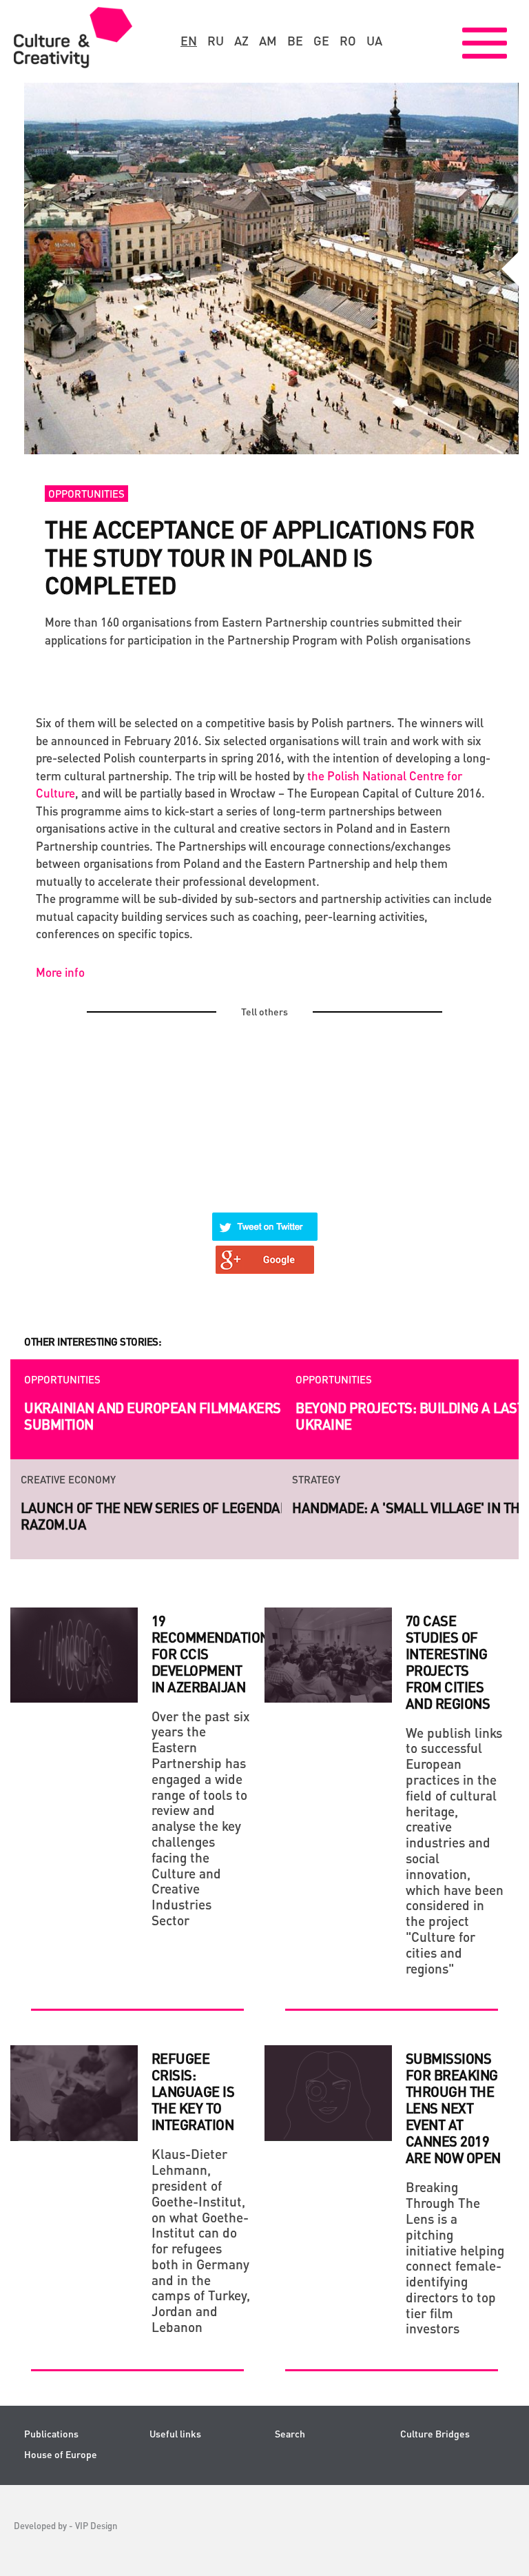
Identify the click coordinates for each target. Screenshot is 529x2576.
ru (216, 41)
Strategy (45, 1479)
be (295, 41)
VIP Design (96, 2525)
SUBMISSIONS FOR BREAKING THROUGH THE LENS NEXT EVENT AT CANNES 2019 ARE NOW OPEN (453, 2108)
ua (374, 41)
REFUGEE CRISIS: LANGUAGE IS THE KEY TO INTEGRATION (193, 2091)
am (268, 41)
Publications (51, 2434)
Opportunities (86, 494)
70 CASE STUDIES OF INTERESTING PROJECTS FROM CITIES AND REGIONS (449, 1662)
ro (348, 41)
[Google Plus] (265, 1251)
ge (321, 41)
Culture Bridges (435, 2434)
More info (60, 972)
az (241, 41)
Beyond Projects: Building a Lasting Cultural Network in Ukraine (224, 1416)
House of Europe (61, 2454)
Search (290, 2434)
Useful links (175, 2434)
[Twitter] (265, 1218)
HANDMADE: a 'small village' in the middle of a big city (206, 1508)
